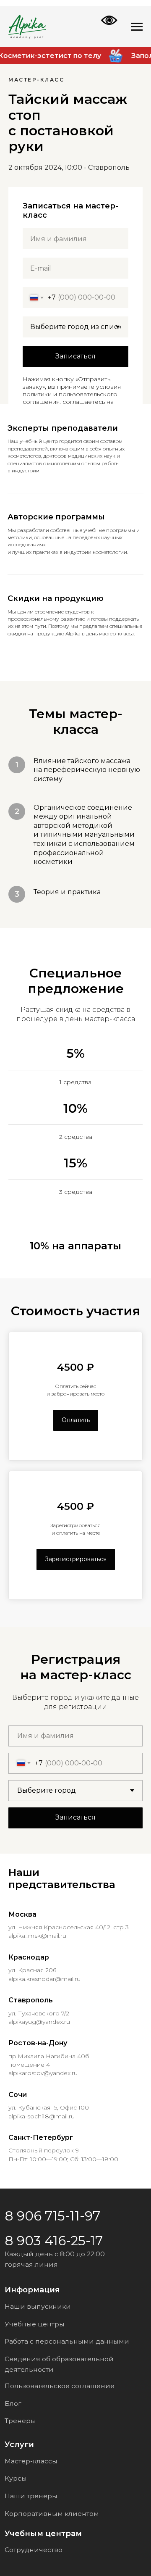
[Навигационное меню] (137, 27)
